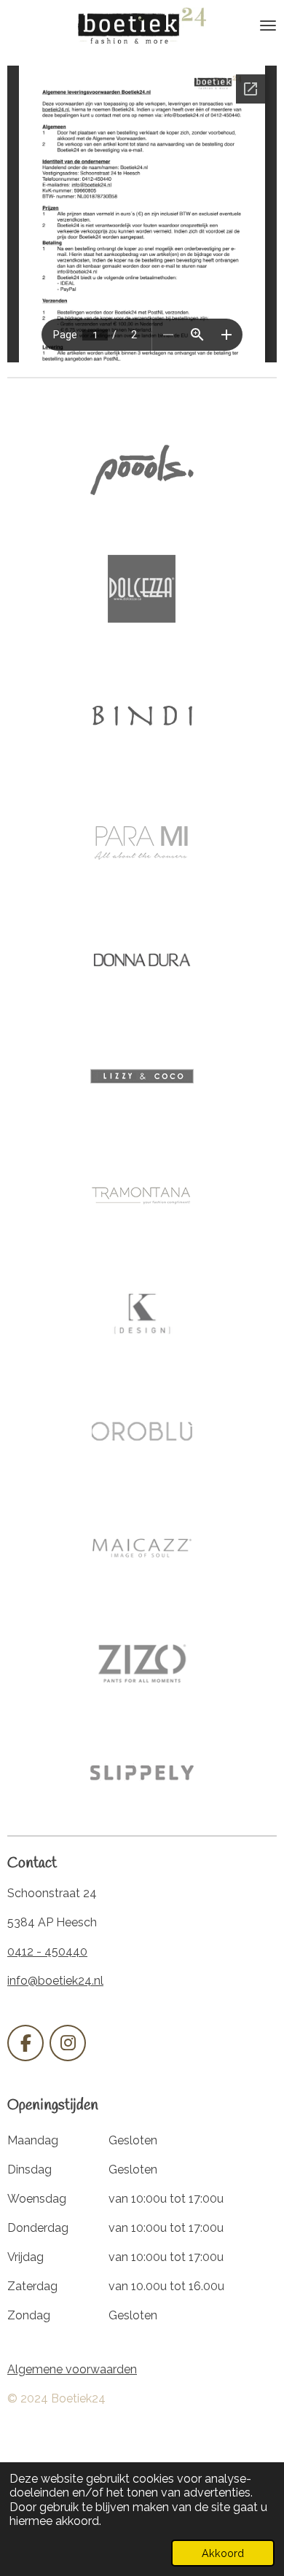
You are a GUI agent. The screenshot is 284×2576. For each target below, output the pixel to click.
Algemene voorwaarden (72, 2369)
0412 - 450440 (47, 1952)
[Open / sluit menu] (268, 26)
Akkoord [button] (223, 2553)
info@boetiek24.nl (55, 1981)
